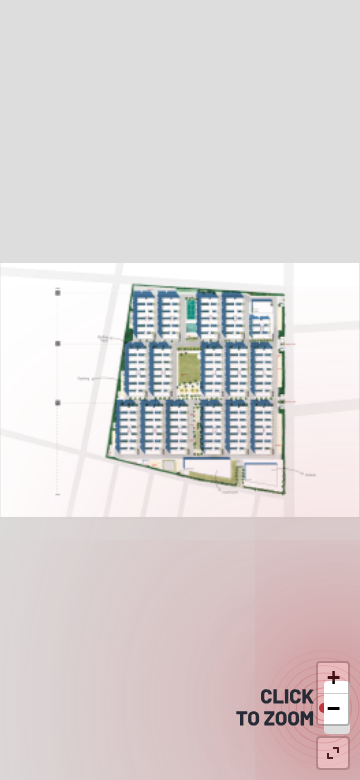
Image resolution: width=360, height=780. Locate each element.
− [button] (333, 708)
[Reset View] (333, 753)
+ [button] (333, 677)
